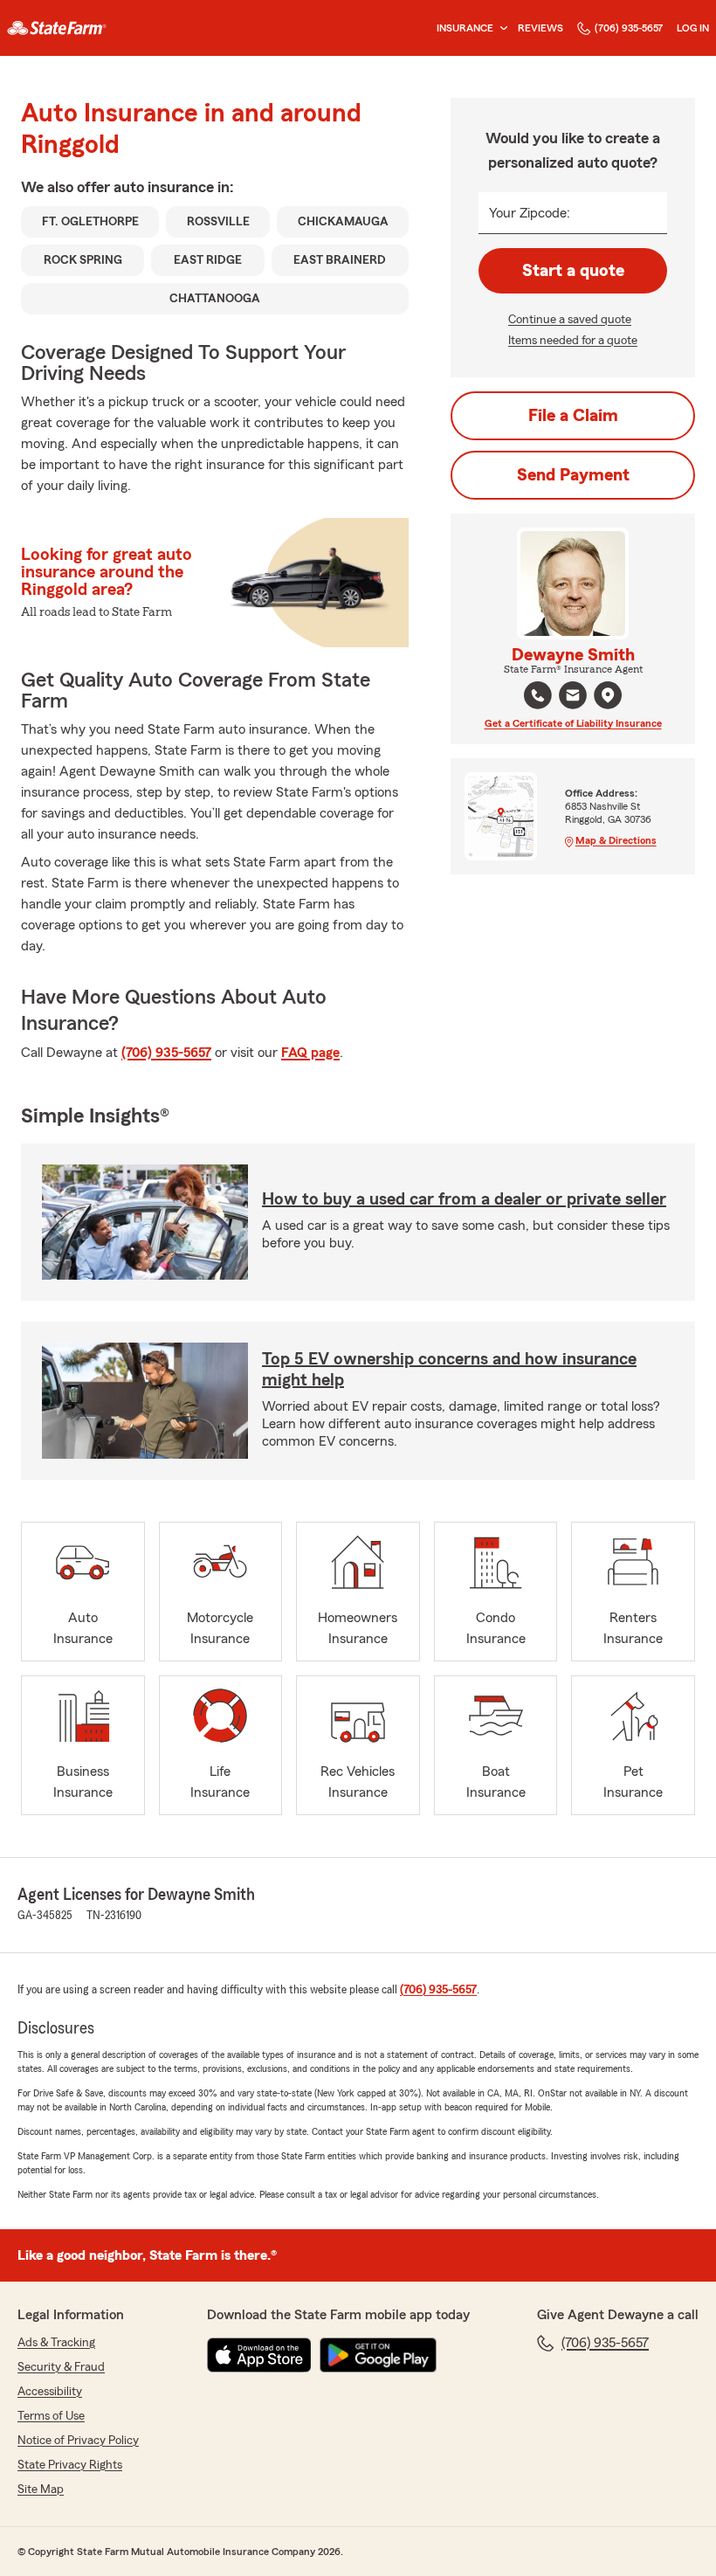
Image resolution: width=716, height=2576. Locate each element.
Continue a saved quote (570, 320)
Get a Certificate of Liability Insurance (573, 723)
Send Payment (573, 475)
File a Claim (573, 416)
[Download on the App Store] (259, 2355)
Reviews (540, 28)
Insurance (465, 28)
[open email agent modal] (573, 698)
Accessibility (50, 2392)
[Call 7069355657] (538, 695)
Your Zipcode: (530, 213)
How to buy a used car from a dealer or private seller (464, 1199)
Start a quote (573, 271)
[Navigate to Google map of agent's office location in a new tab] (608, 695)
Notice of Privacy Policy (78, 2441)
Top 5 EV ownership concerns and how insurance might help (449, 1370)
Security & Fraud (61, 2367)
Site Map (41, 2490)
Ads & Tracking (56, 2343)
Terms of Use (51, 2416)
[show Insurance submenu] (500, 28)
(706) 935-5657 (629, 28)
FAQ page (310, 1053)
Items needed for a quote (573, 341)
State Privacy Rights (70, 2465)
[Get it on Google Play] (378, 2355)
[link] (57, 28)
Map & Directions (616, 840)
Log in (693, 28)
